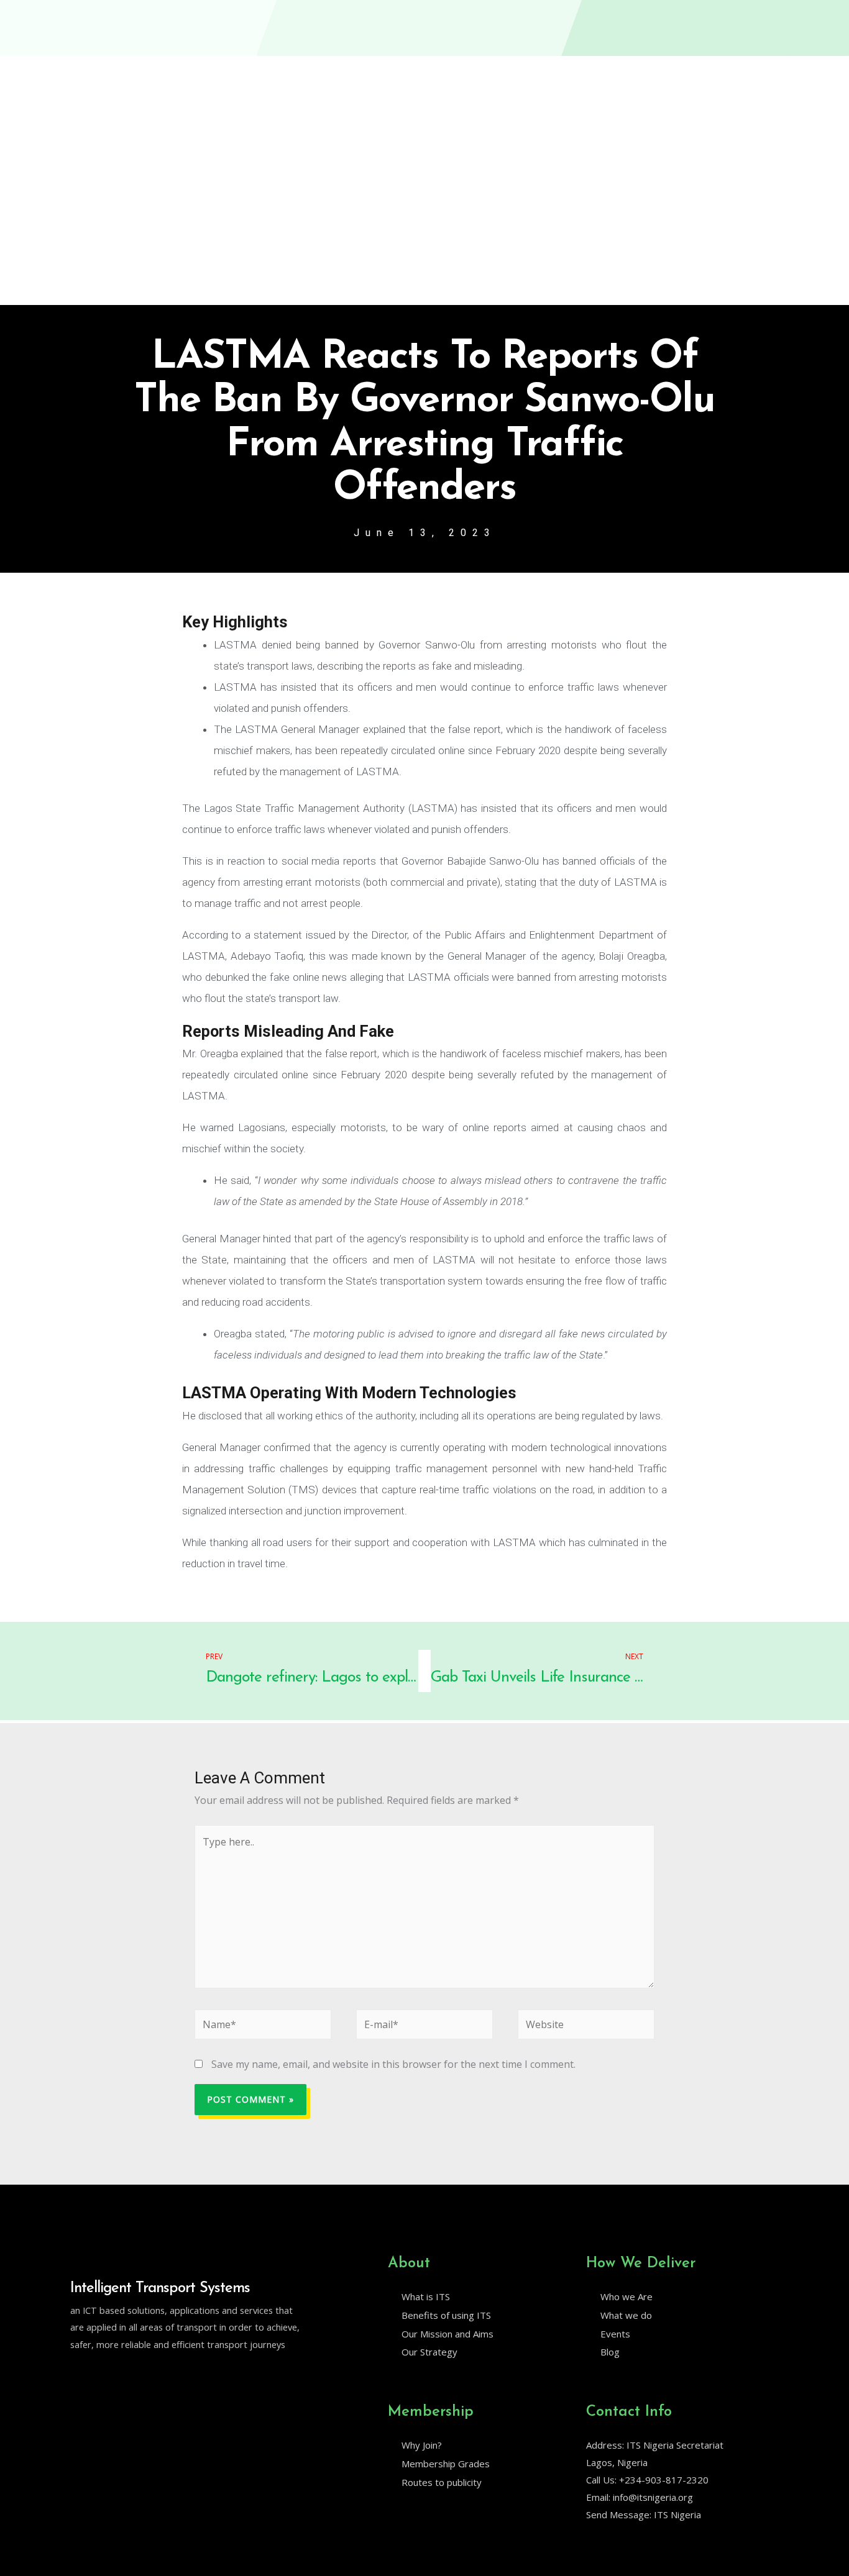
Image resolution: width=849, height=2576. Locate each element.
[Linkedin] (102, 2376)
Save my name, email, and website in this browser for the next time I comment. (393, 2064)
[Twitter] (76, 2376)
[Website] (586, 2027)
